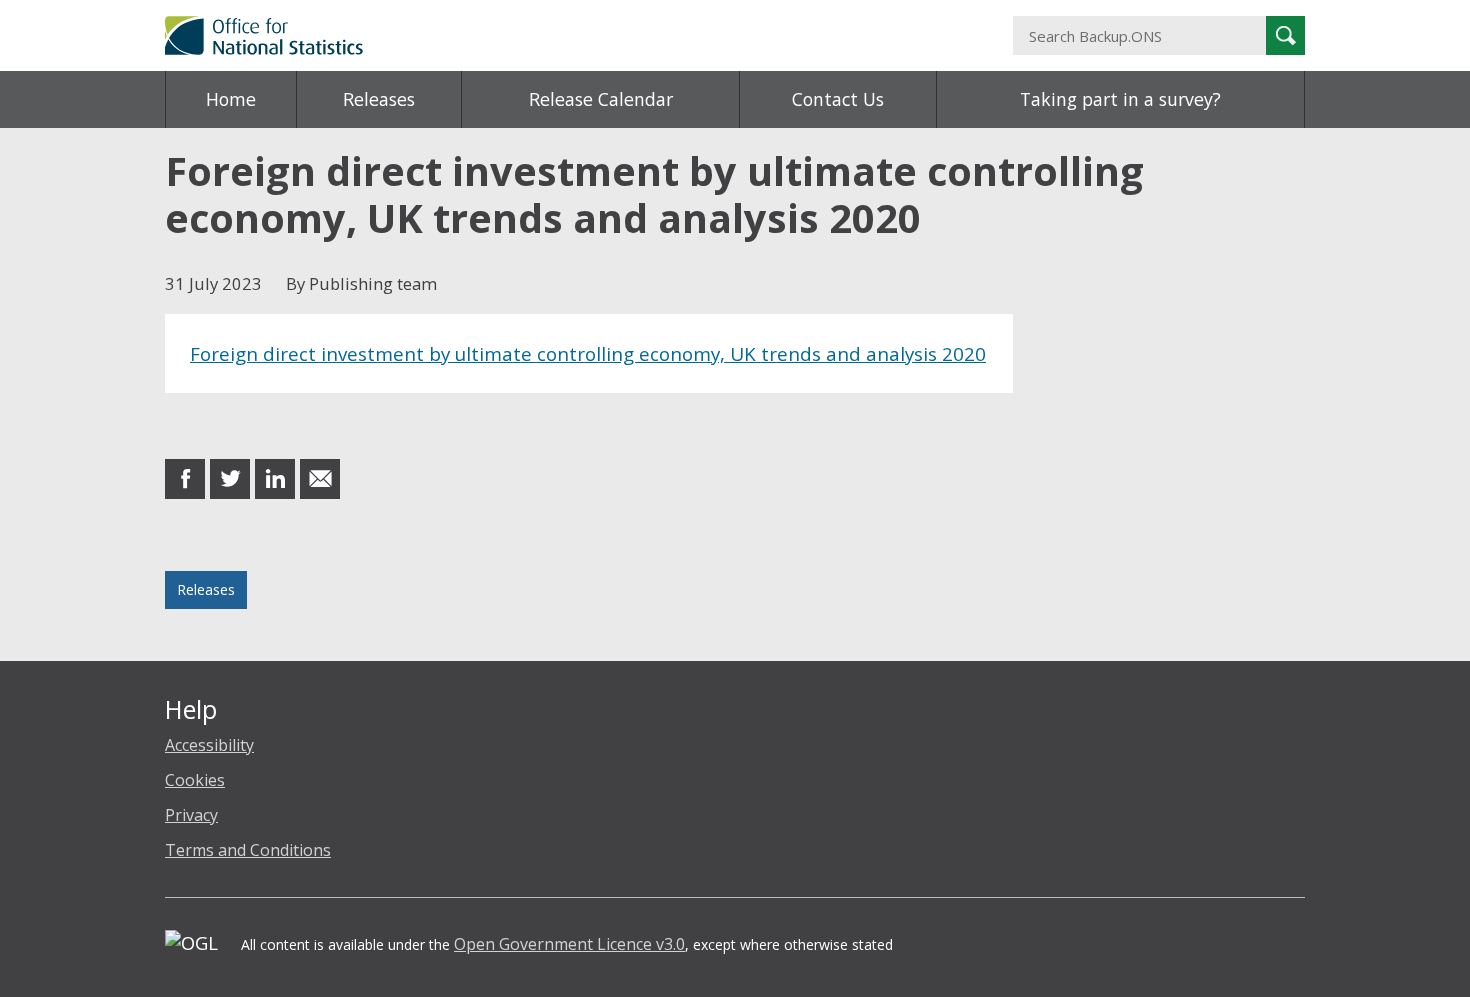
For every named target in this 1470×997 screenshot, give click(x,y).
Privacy (191, 815)
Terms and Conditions (248, 850)
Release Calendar (601, 99)
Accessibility (209, 745)
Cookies (195, 780)
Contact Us (838, 99)
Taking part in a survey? (1120, 99)
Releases (379, 99)
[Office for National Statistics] (540, 35)
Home (231, 99)
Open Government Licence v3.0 (569, 944)
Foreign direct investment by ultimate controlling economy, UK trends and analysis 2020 (588, 353)
